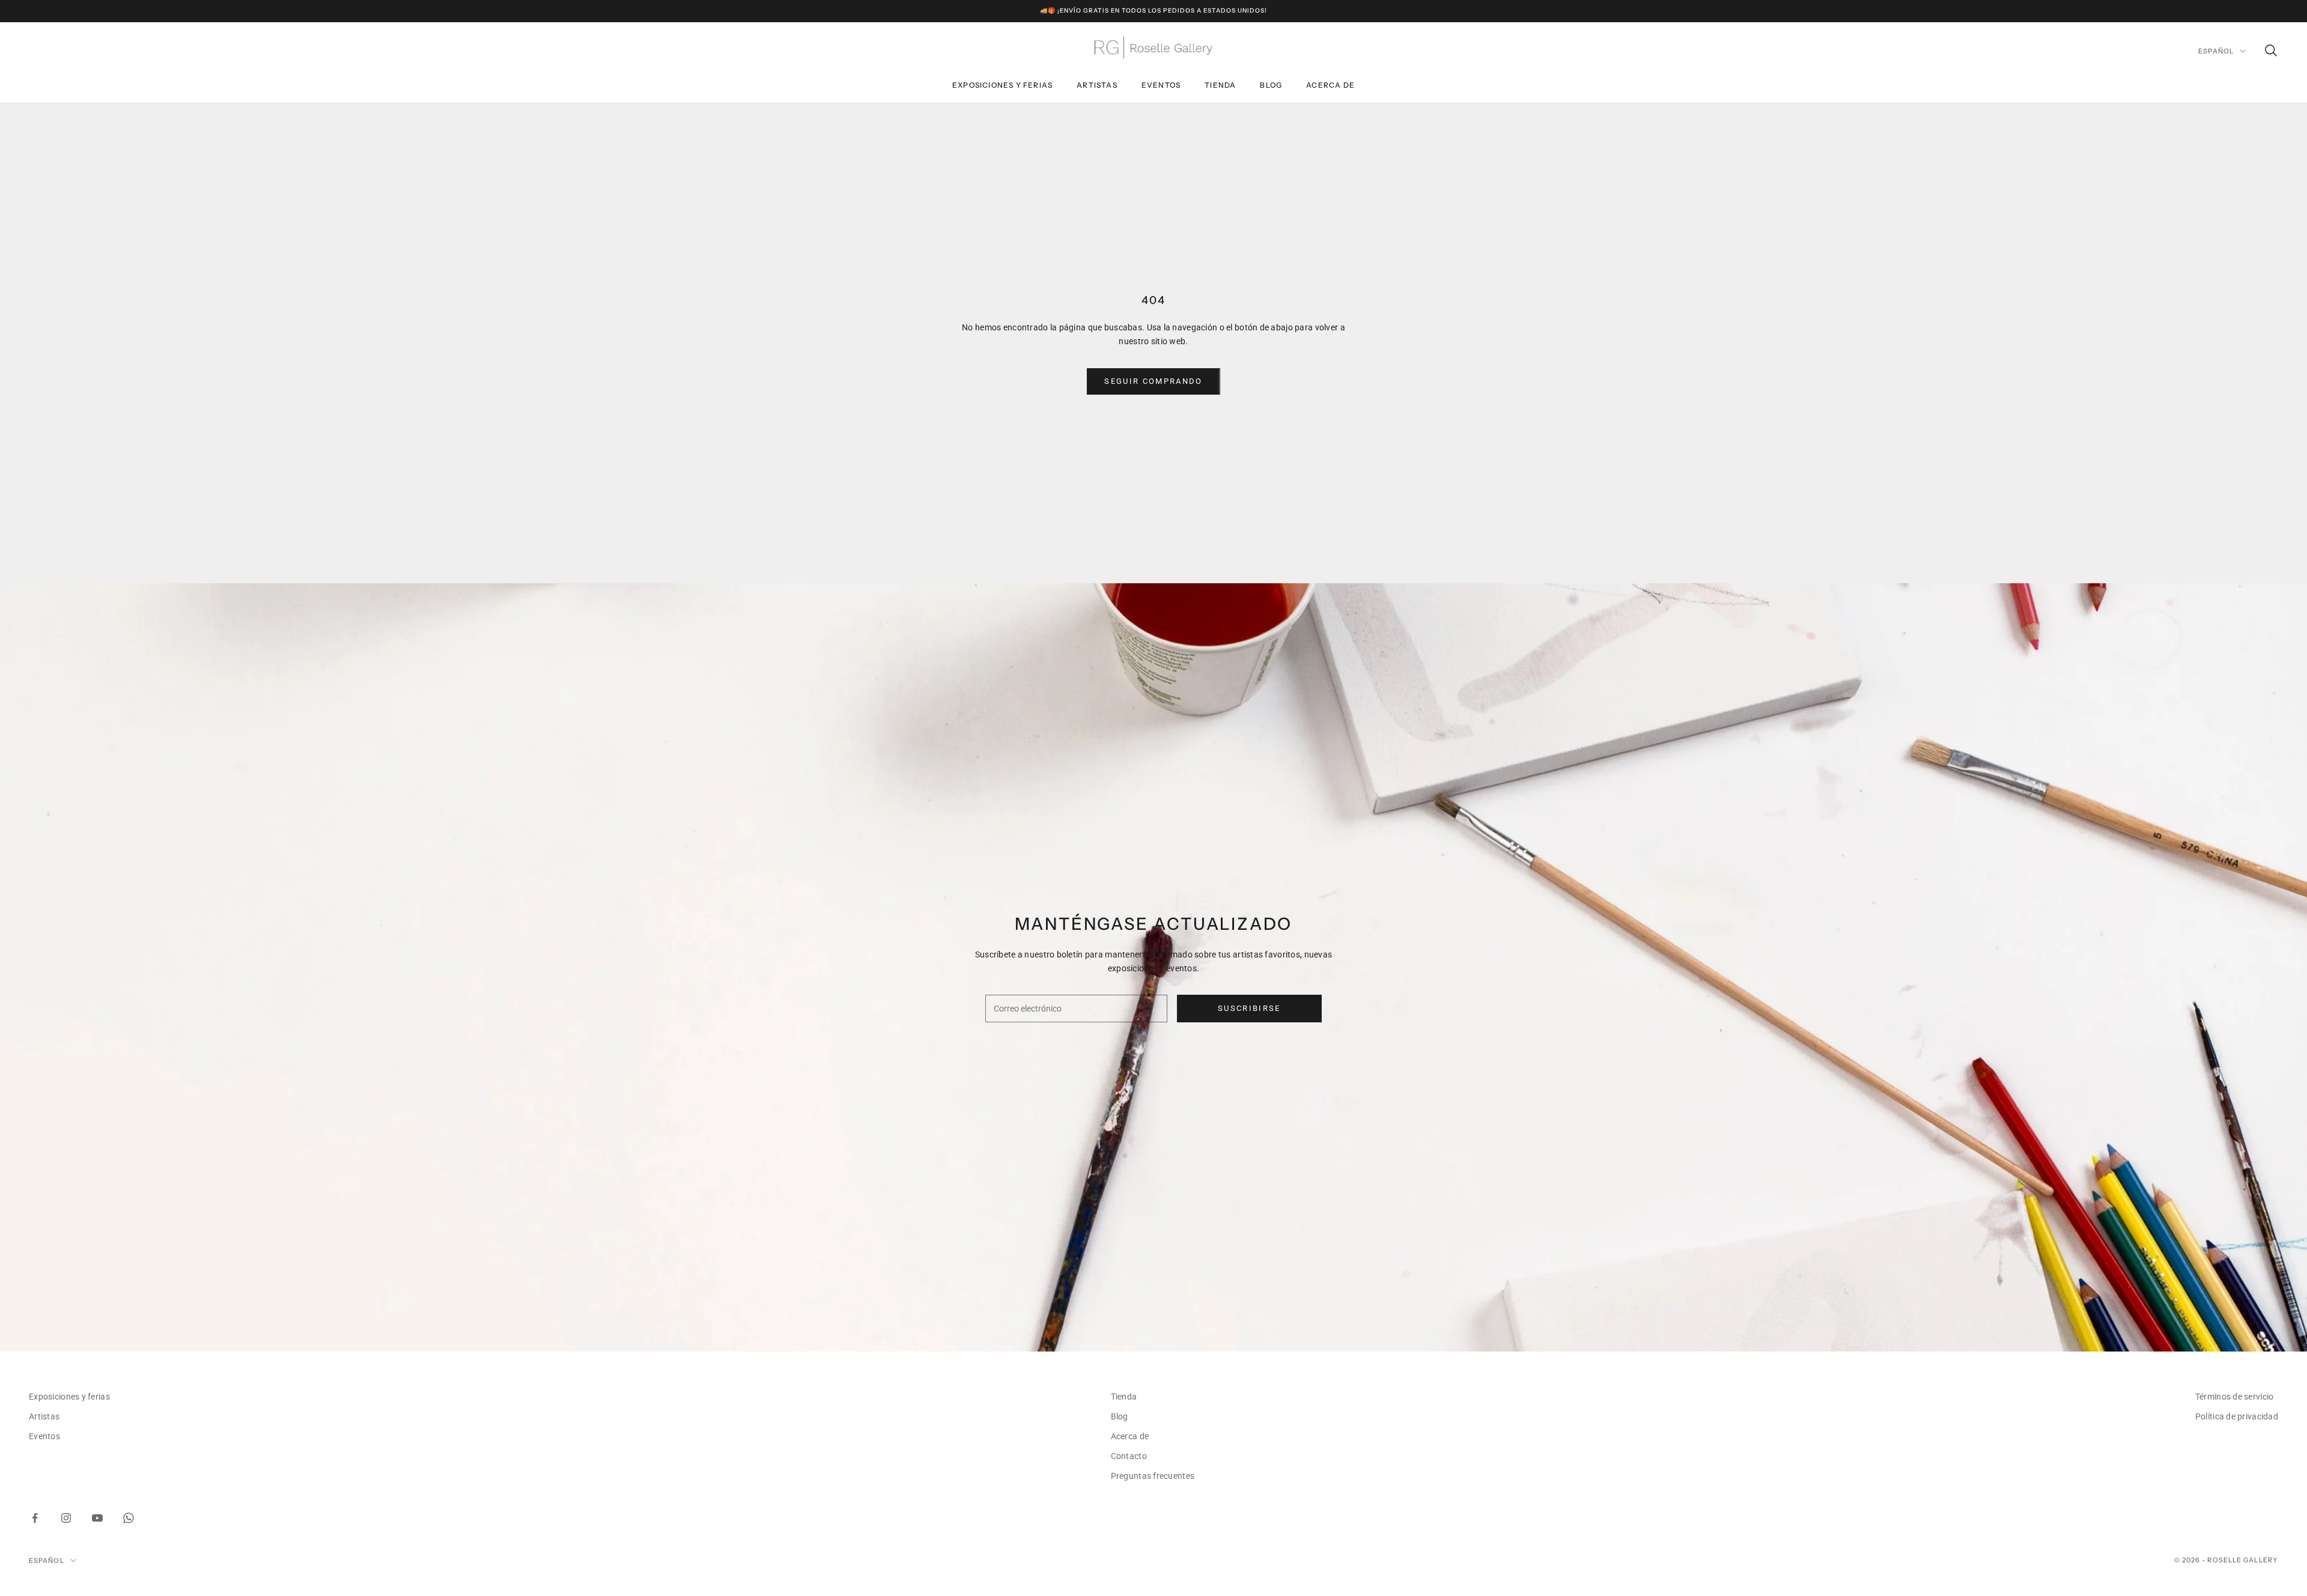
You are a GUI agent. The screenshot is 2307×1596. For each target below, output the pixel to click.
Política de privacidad (2237, 1416)
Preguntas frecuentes (1153, 1476)
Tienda (1220, 85)
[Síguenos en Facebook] (35, 1518)
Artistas (1097, 85)
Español (2216, 51)
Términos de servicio (2235, 1397)
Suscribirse (1249, 1008)
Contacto (1129, 1456)
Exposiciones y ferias (1002, 85)
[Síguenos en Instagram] (66, 1518)
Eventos (1161, 85)
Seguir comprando (1153, 381)
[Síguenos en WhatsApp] (129, 1518)
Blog (1271, 85)
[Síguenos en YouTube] (97, 1518)
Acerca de (1330, 85)
